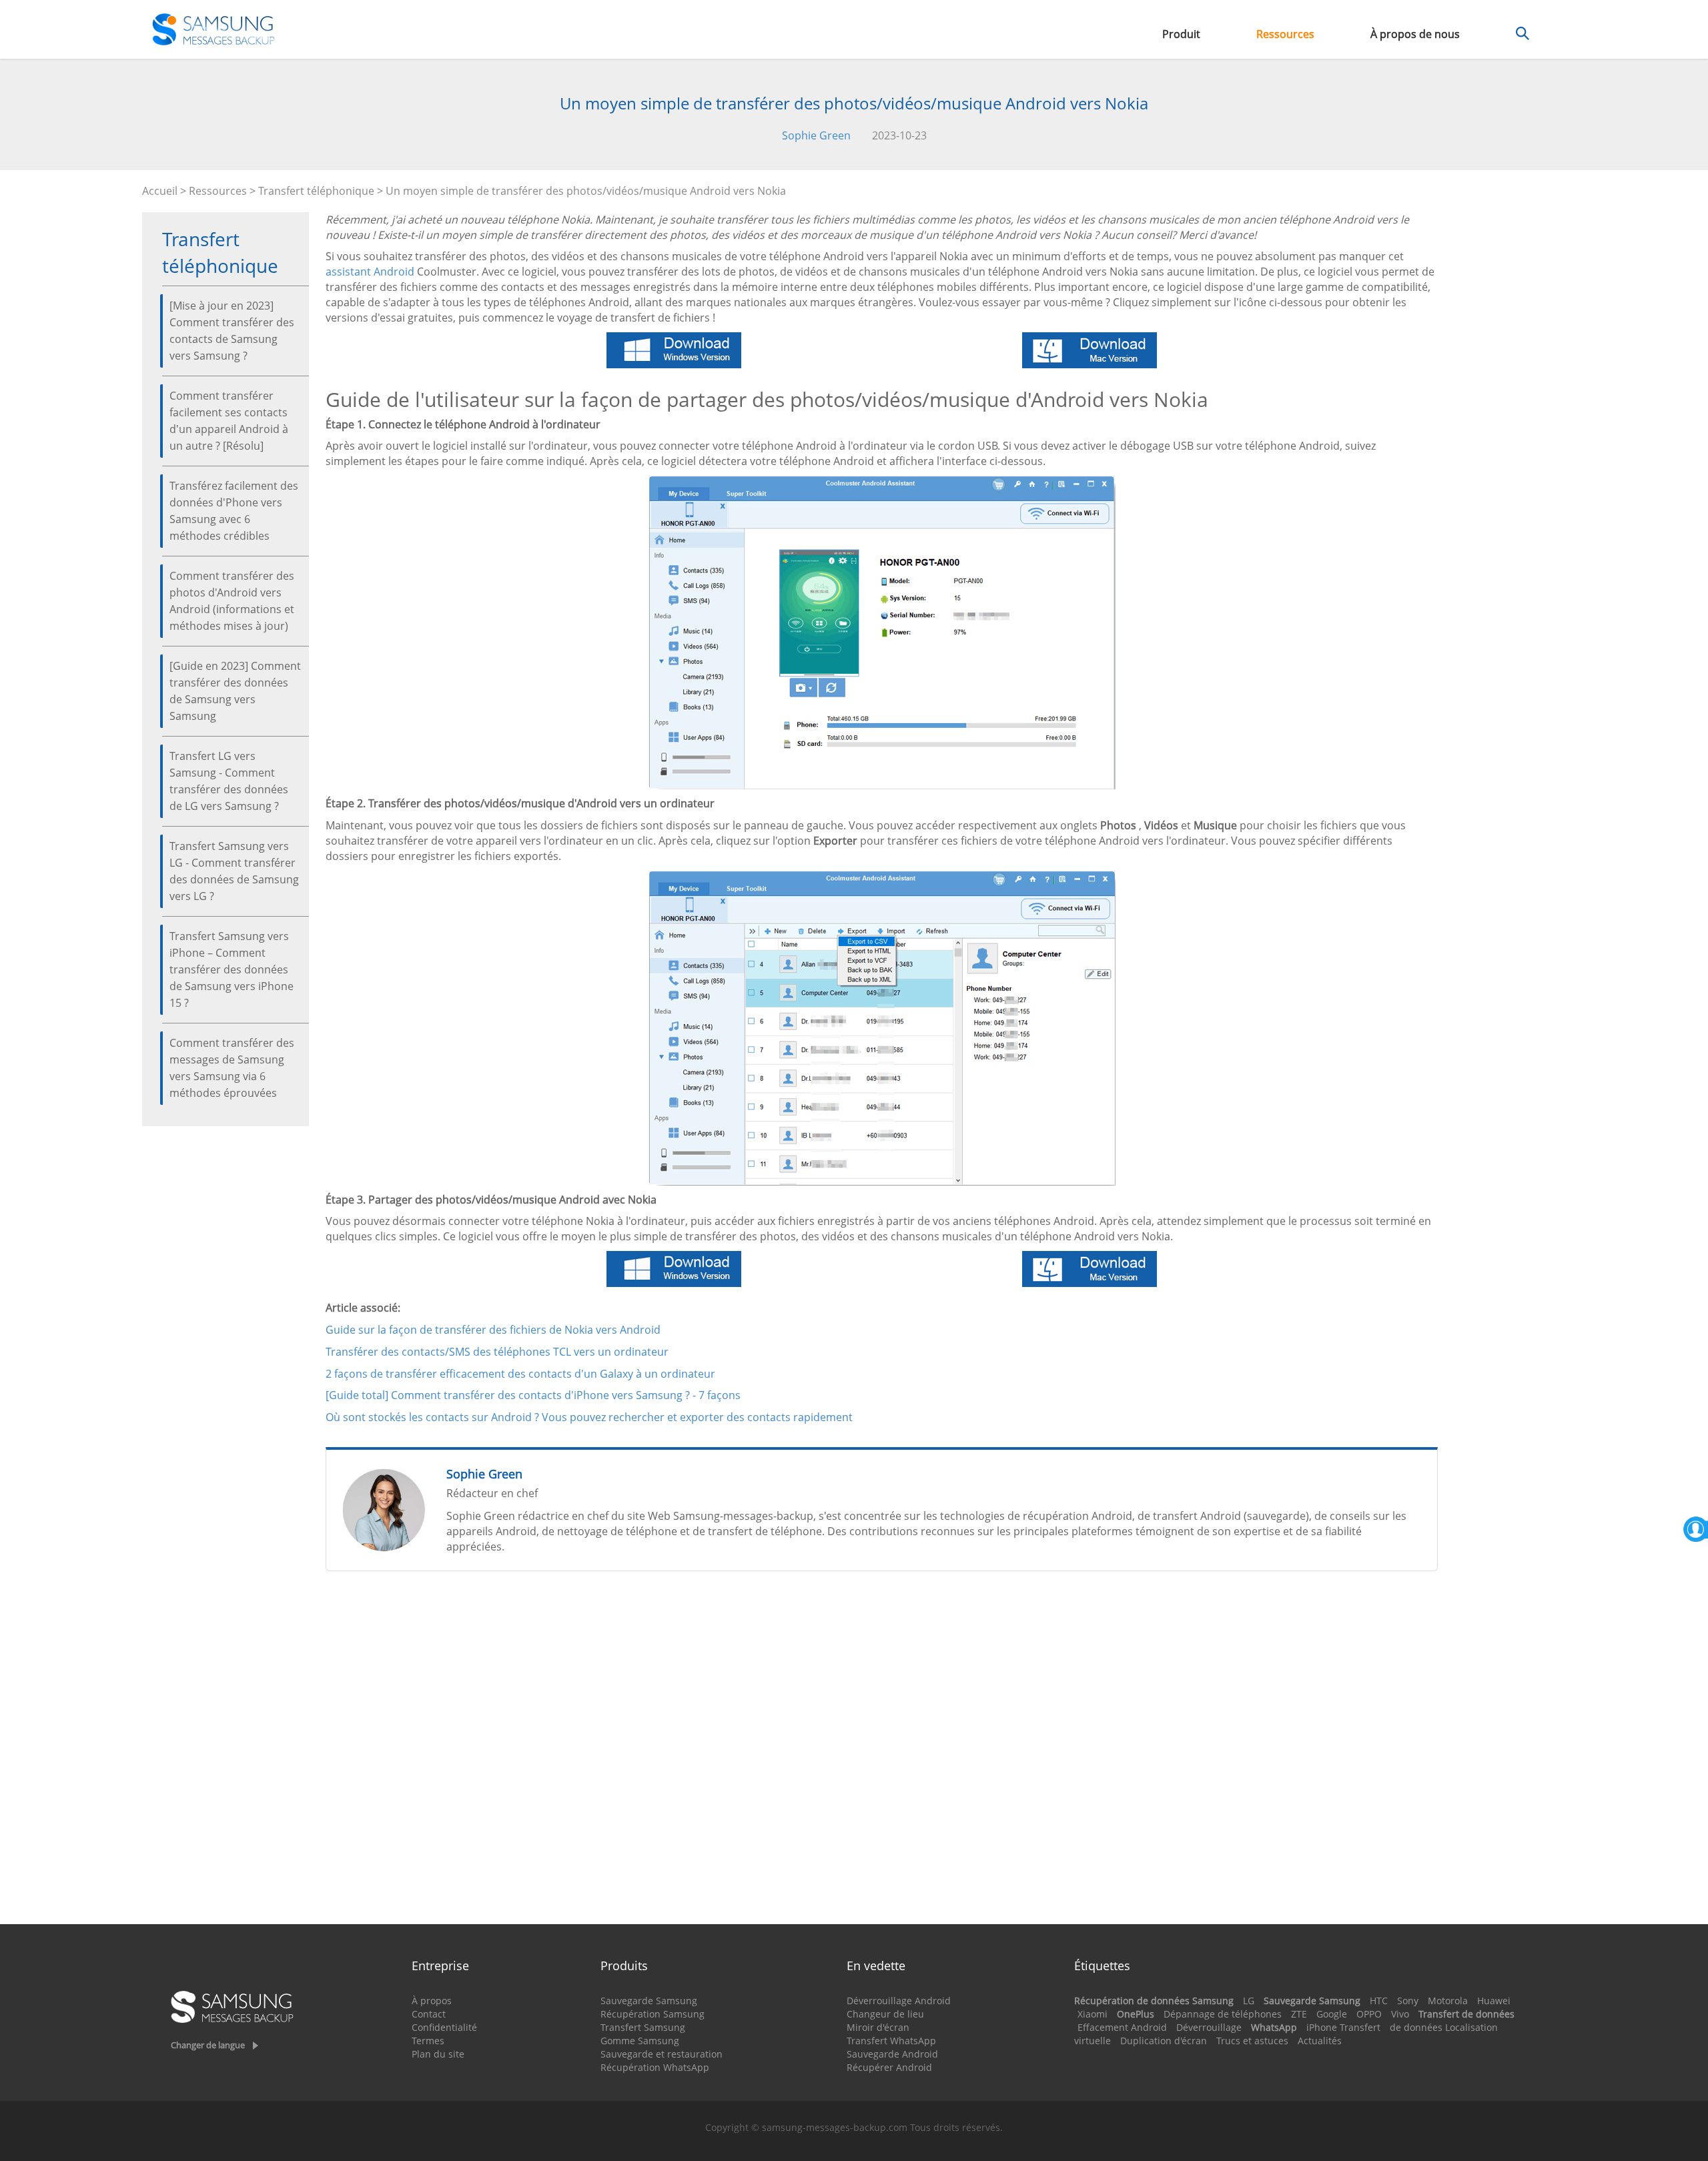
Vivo (1400, 2014)
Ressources (1285, 34)
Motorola (1448, 2001)
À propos (432, 2001)
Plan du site (438, 2054)
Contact (429, 2014)
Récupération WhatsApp (655, 2067)
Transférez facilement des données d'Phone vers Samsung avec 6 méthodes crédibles (234, 511)
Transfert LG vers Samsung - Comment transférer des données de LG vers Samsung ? (229, 781)
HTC (1379, 2001)
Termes (428, 2041)
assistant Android (370, 272)
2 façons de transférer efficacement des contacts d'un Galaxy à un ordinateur (520, 1374)
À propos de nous (1415, 34)
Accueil (160, 191)
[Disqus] (882, 1753)
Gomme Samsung (640, 2041)
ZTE (1299, 2014)
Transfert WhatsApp (891, 2041)
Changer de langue (208, 2045)
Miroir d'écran (878, 2027)
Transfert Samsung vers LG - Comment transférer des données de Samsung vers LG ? (234, 871)
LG (1249, 2001)
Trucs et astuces (1252, 2041)
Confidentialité (444, 2027)
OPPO (1369, 2014)
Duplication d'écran (1164, 2041)
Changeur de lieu (885, 2014)
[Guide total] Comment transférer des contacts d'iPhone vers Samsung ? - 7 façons (533, 1395)
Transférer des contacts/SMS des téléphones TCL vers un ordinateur (497, 1352)
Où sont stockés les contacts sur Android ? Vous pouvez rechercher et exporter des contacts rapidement (589, 1417)
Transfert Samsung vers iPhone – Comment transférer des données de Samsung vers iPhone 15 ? (232, 969)
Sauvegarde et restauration (662, 2054)
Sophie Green (816, 135)
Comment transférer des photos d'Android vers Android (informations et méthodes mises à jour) (232, 601)
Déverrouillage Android (899, 2001)
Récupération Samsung (653, 2014)
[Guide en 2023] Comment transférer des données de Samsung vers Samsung (235, 691)
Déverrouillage (1209, 2027)
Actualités (1320, 2041)
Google (1332, 2014)
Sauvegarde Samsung (649, 2001)
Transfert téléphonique (316, 191)
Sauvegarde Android (892, 2054)
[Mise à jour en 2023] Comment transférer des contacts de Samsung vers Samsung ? (232, 331)
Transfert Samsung (643, 2027)
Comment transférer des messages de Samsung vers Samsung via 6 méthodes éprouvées (232, 1068)
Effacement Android (1122, 2027)
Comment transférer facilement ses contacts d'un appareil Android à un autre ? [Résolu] (229, 421)
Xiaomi (1093, 2014)
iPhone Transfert (1343, 2027)
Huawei (1494, 2001)
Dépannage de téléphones (1223, 2014)
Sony (1408, 2001)
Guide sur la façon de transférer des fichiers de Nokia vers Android (493, 1330)
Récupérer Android (889, 2067)
